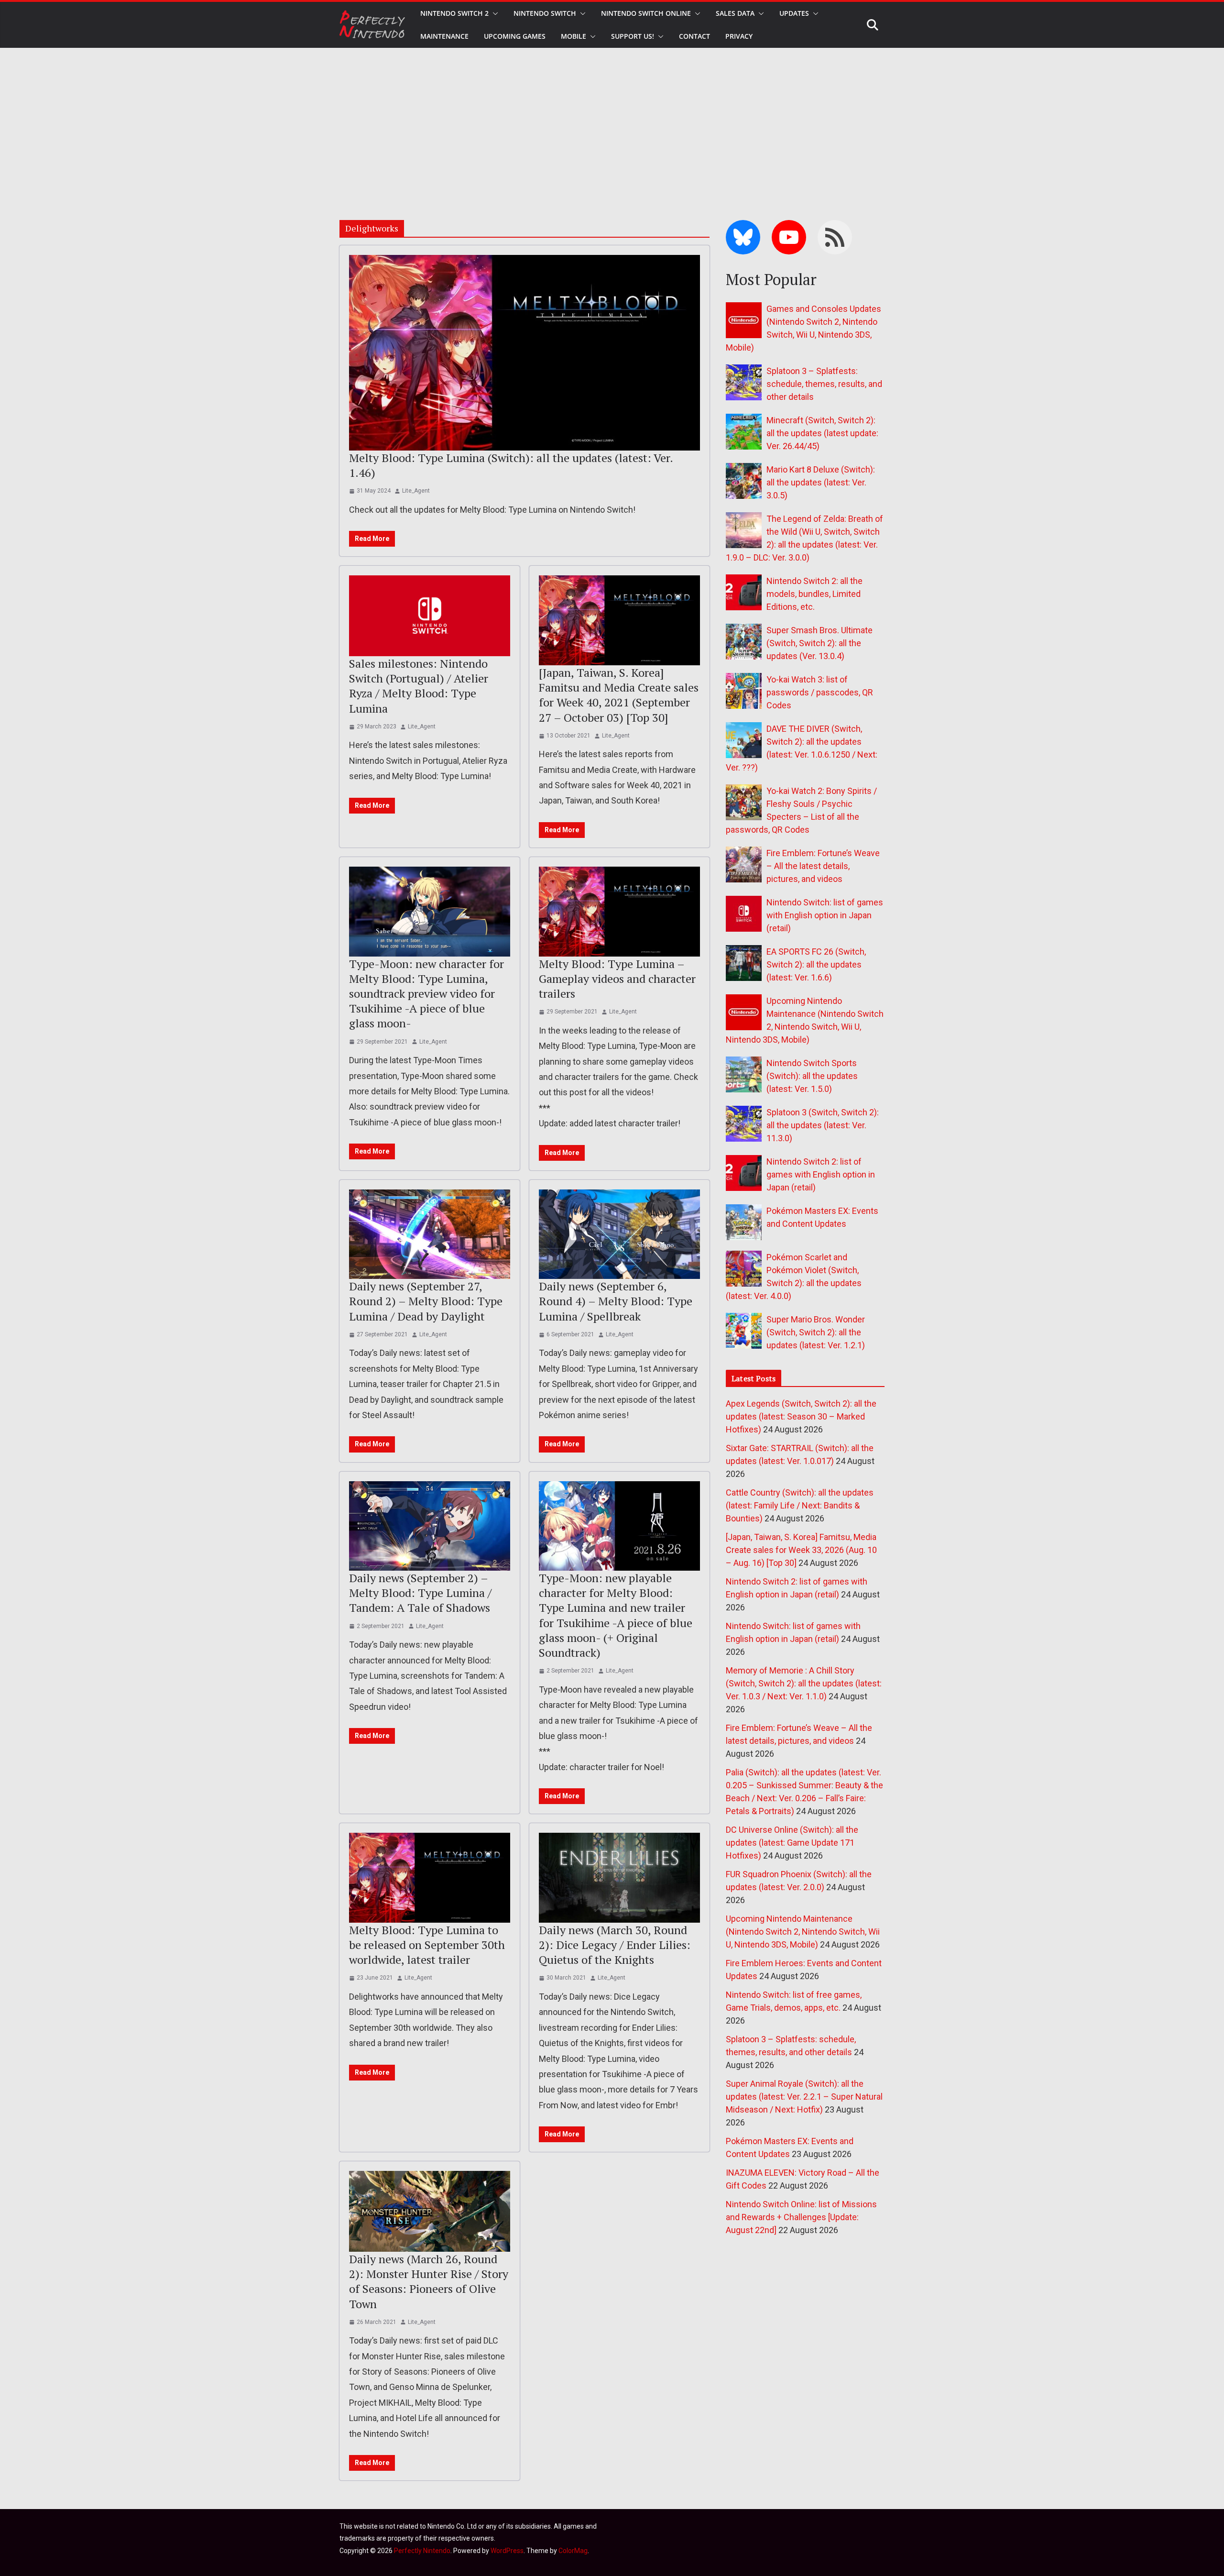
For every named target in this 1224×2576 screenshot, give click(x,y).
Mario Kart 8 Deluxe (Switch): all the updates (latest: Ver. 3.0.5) (821, 482)
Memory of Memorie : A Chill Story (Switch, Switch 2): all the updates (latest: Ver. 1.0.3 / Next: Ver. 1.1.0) (804, 1683)
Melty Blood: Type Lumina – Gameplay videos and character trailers (617, 979)
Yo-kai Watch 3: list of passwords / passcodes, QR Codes (820, 692)
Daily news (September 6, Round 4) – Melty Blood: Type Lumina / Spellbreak (616, 1301)
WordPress (507, 2551)
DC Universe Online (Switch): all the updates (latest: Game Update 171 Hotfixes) (792, 1843)
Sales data (735, 13)
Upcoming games (515, 36)
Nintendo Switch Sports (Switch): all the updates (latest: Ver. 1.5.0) (812, 1076)
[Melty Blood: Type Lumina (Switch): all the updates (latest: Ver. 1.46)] (525, 352)
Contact (694, 36)
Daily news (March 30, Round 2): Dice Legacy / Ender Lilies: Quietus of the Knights (615, 1945)
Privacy (739, 36)
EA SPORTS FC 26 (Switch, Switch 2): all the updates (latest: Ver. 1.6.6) (816, 964)
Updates (794, 13)
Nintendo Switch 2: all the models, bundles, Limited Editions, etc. (814, 594)
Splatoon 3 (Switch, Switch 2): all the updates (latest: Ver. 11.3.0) (823, 1125)
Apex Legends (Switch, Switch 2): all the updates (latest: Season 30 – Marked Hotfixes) (801, 1416)
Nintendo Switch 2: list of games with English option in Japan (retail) (821, 1174)
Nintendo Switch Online (646, 13)
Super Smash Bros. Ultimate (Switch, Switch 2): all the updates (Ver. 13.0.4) (820, 643)
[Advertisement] (612, 120)
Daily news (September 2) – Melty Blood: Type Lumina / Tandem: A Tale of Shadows (420, 1593)
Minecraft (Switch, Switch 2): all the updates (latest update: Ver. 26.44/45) (822, 433)
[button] (493, 13)
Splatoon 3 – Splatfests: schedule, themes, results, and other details (824, 384)
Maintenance (444, 36)
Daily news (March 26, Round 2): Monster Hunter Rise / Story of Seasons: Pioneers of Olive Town (429, 2281)
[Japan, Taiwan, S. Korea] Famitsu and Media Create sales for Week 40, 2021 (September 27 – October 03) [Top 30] (619, 695)
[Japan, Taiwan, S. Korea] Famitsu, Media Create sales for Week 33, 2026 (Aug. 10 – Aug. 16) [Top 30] (801, 1550)
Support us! (633, 36)
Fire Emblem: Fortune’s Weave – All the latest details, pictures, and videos (823, 866)
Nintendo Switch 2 (454, 13)
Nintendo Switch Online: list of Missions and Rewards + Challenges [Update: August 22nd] (801, 2217)
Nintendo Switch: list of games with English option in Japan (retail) (825, 915)
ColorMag (573, 2551)
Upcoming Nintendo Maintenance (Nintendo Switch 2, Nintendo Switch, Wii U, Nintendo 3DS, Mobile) (803, 1932)
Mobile (574, 36)
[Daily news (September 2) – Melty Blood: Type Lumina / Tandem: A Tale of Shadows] (430, 1526)
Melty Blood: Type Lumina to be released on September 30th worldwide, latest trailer (427, 1945)
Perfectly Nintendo (422, 2551)
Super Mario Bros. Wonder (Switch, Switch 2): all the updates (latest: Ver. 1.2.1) (816, 1332)
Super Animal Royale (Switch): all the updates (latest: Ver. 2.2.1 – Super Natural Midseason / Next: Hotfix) (804, 2097)
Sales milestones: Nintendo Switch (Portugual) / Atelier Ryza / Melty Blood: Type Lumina (419, 686)
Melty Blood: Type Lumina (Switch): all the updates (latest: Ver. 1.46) (511, 465)
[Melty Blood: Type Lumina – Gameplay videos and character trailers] (619, 912)
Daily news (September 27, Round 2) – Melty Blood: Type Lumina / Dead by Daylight (426, 1301)
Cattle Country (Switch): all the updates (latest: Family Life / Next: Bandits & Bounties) (800, 1505)
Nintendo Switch (545, 13)
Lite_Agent (416, 491)
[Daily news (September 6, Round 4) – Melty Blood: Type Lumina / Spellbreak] (619, 1234)
